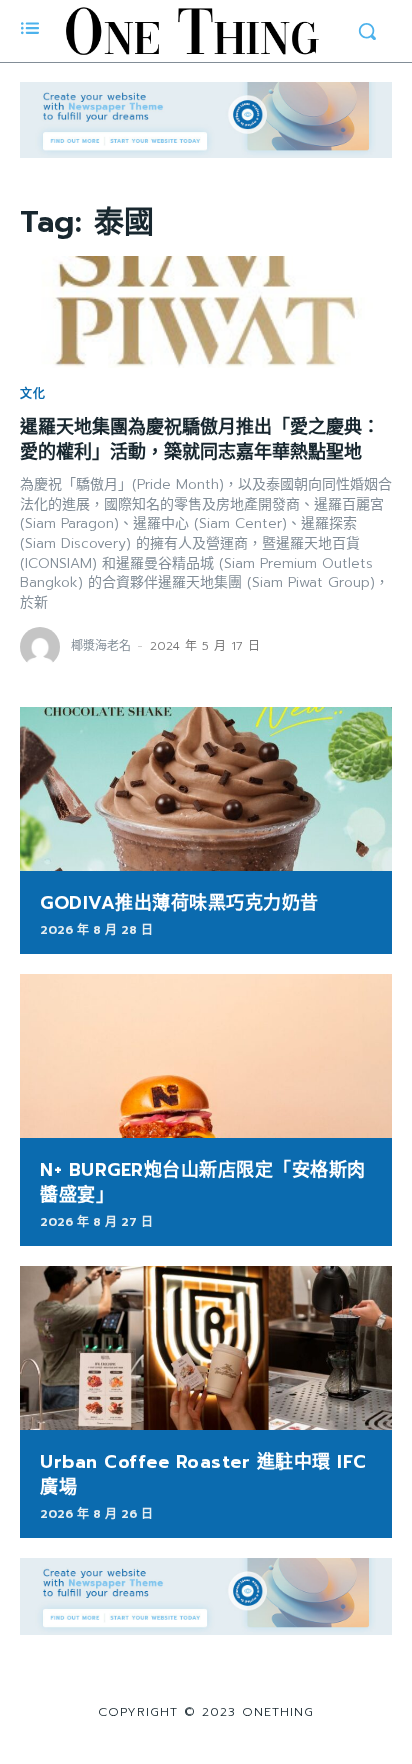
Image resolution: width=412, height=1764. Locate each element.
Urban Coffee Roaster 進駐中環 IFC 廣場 (203, 1474)
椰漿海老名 (101, 646)
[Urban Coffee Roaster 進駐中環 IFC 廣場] (206, 1348)
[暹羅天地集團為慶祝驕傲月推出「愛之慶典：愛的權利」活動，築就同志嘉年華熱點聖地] (206, 312)
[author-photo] (43, 647)
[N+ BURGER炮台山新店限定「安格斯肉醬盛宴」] (206, 1056)
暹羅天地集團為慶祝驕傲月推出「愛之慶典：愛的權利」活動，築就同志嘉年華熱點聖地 (200, 439)
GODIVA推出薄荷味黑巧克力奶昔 (179, 903)
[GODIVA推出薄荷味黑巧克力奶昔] (206, 789)
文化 (33, 394)
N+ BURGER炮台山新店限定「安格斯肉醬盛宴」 (203, 1182)
